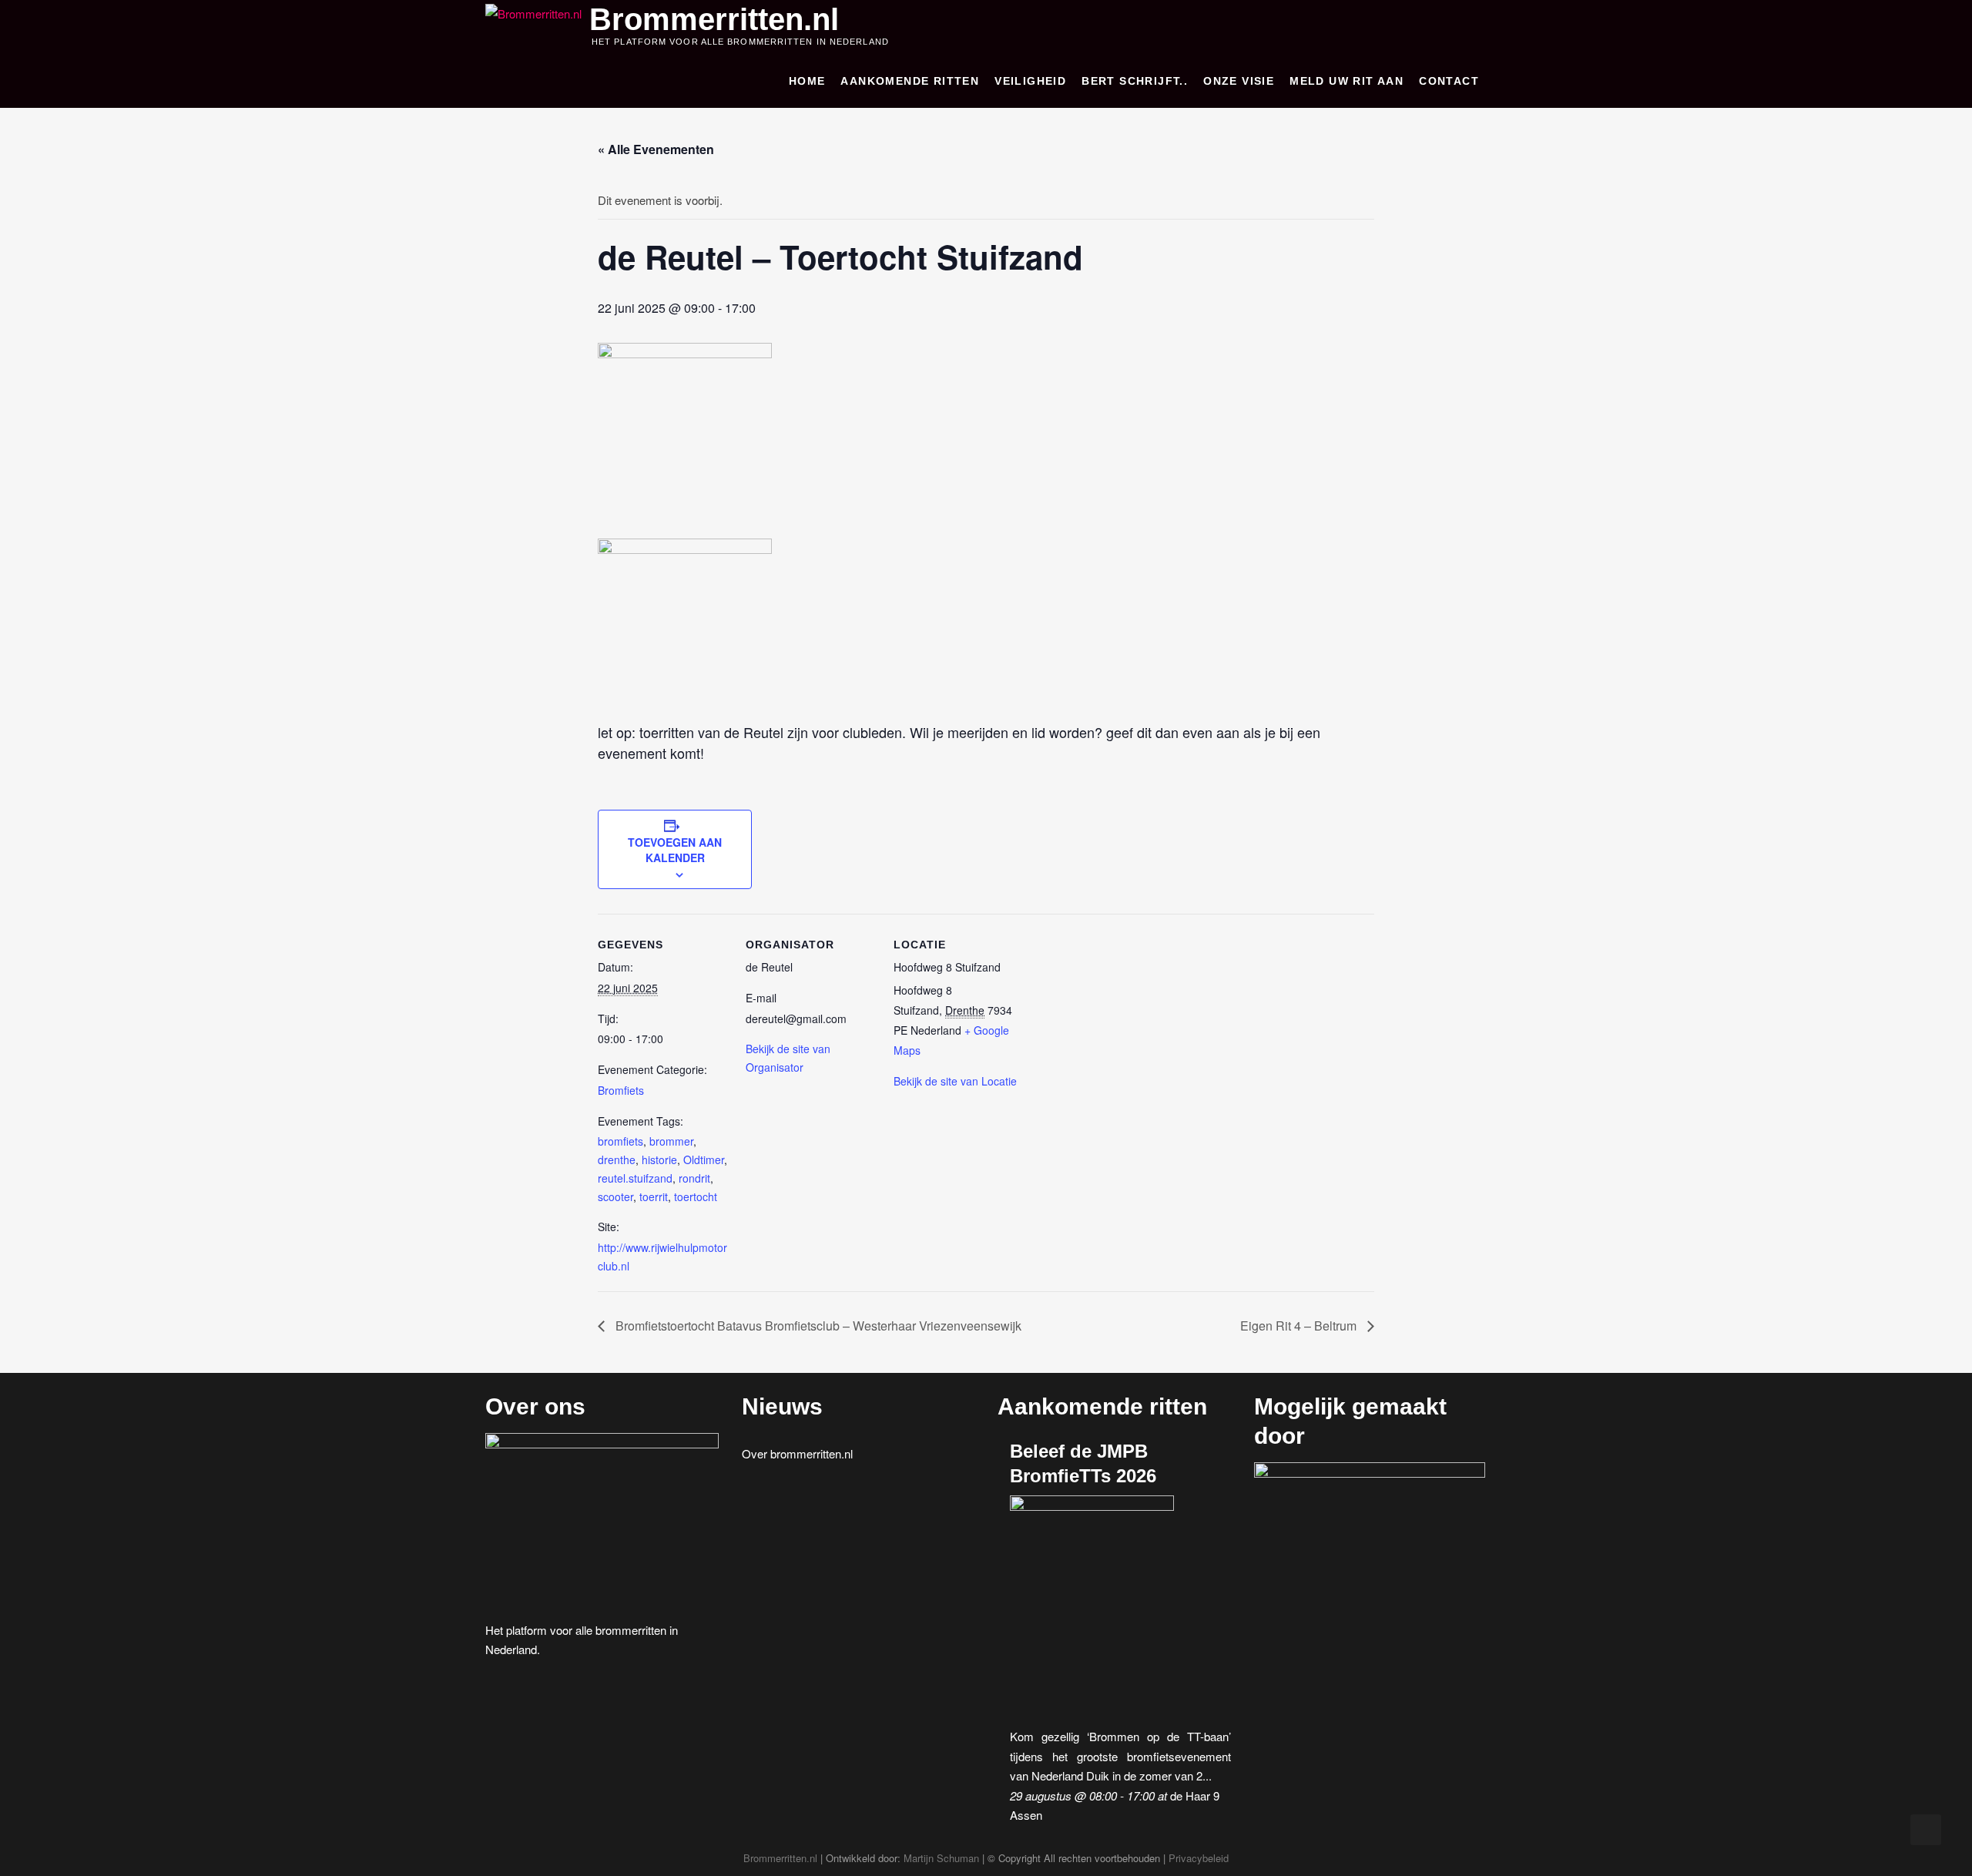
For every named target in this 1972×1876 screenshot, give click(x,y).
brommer (671, 1141)
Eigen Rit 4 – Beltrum (1300, 1326)
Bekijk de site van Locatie (955, 1081)
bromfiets (620, 1141)
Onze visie (1239, 81)
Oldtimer (704, 1159)
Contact (1449, 81)
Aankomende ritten (910, 81)
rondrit (694, 1178)
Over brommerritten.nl (797, 1453)
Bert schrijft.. (1135, 81)
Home (807, 81)
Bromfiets (621, 1090)
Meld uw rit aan (1347, 81)
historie (659, 1159)
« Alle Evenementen (656, 149)
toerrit (654, 1196)
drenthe (617, 1159)
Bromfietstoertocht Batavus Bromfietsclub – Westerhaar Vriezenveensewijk (817, 1326)
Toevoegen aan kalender (675, 850)
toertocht (696, 1196)
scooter (615, 1196)
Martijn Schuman (941, 1858)
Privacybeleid (1199, 1858)
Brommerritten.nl (714, 19)
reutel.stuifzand (635, 1178)
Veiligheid (1030, 81)
